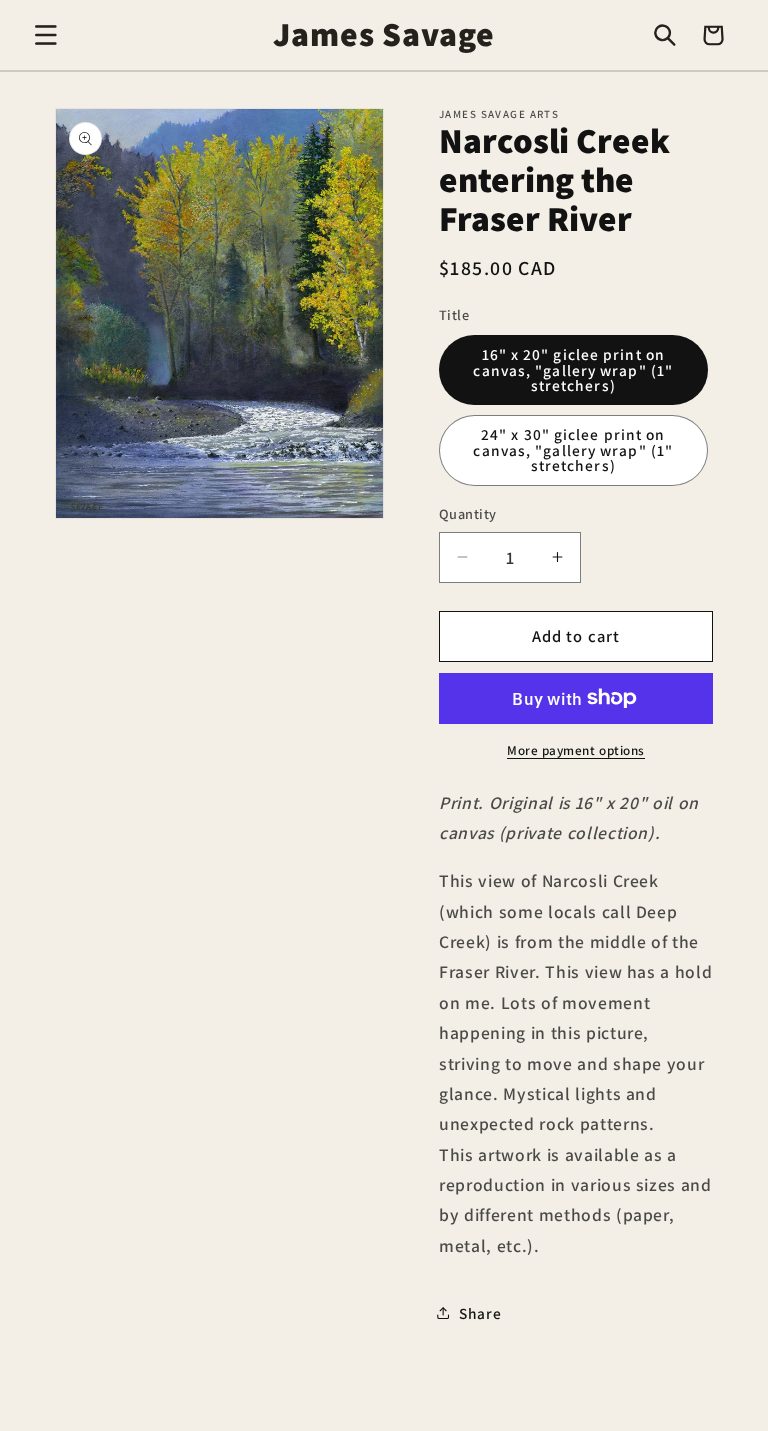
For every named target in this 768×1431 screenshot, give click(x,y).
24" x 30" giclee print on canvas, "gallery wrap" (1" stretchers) (573, 449)
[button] (46, 35)
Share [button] (480, 1313)
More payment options (576, 750)
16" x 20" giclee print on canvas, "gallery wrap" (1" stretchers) (573, 369)
